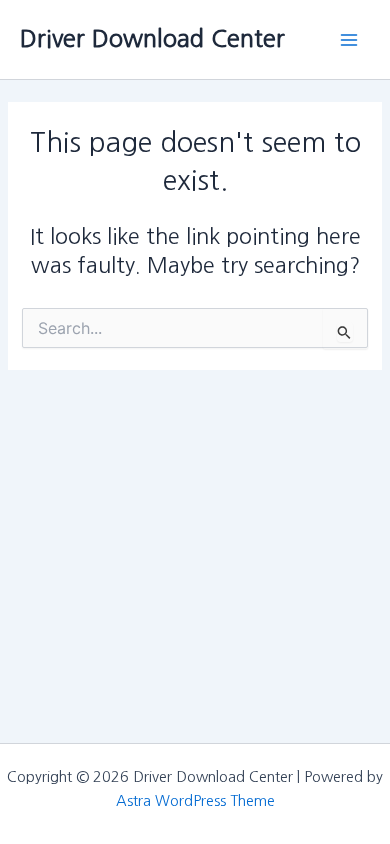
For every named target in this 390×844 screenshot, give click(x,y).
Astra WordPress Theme (195, 801)
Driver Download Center (152, 38)
